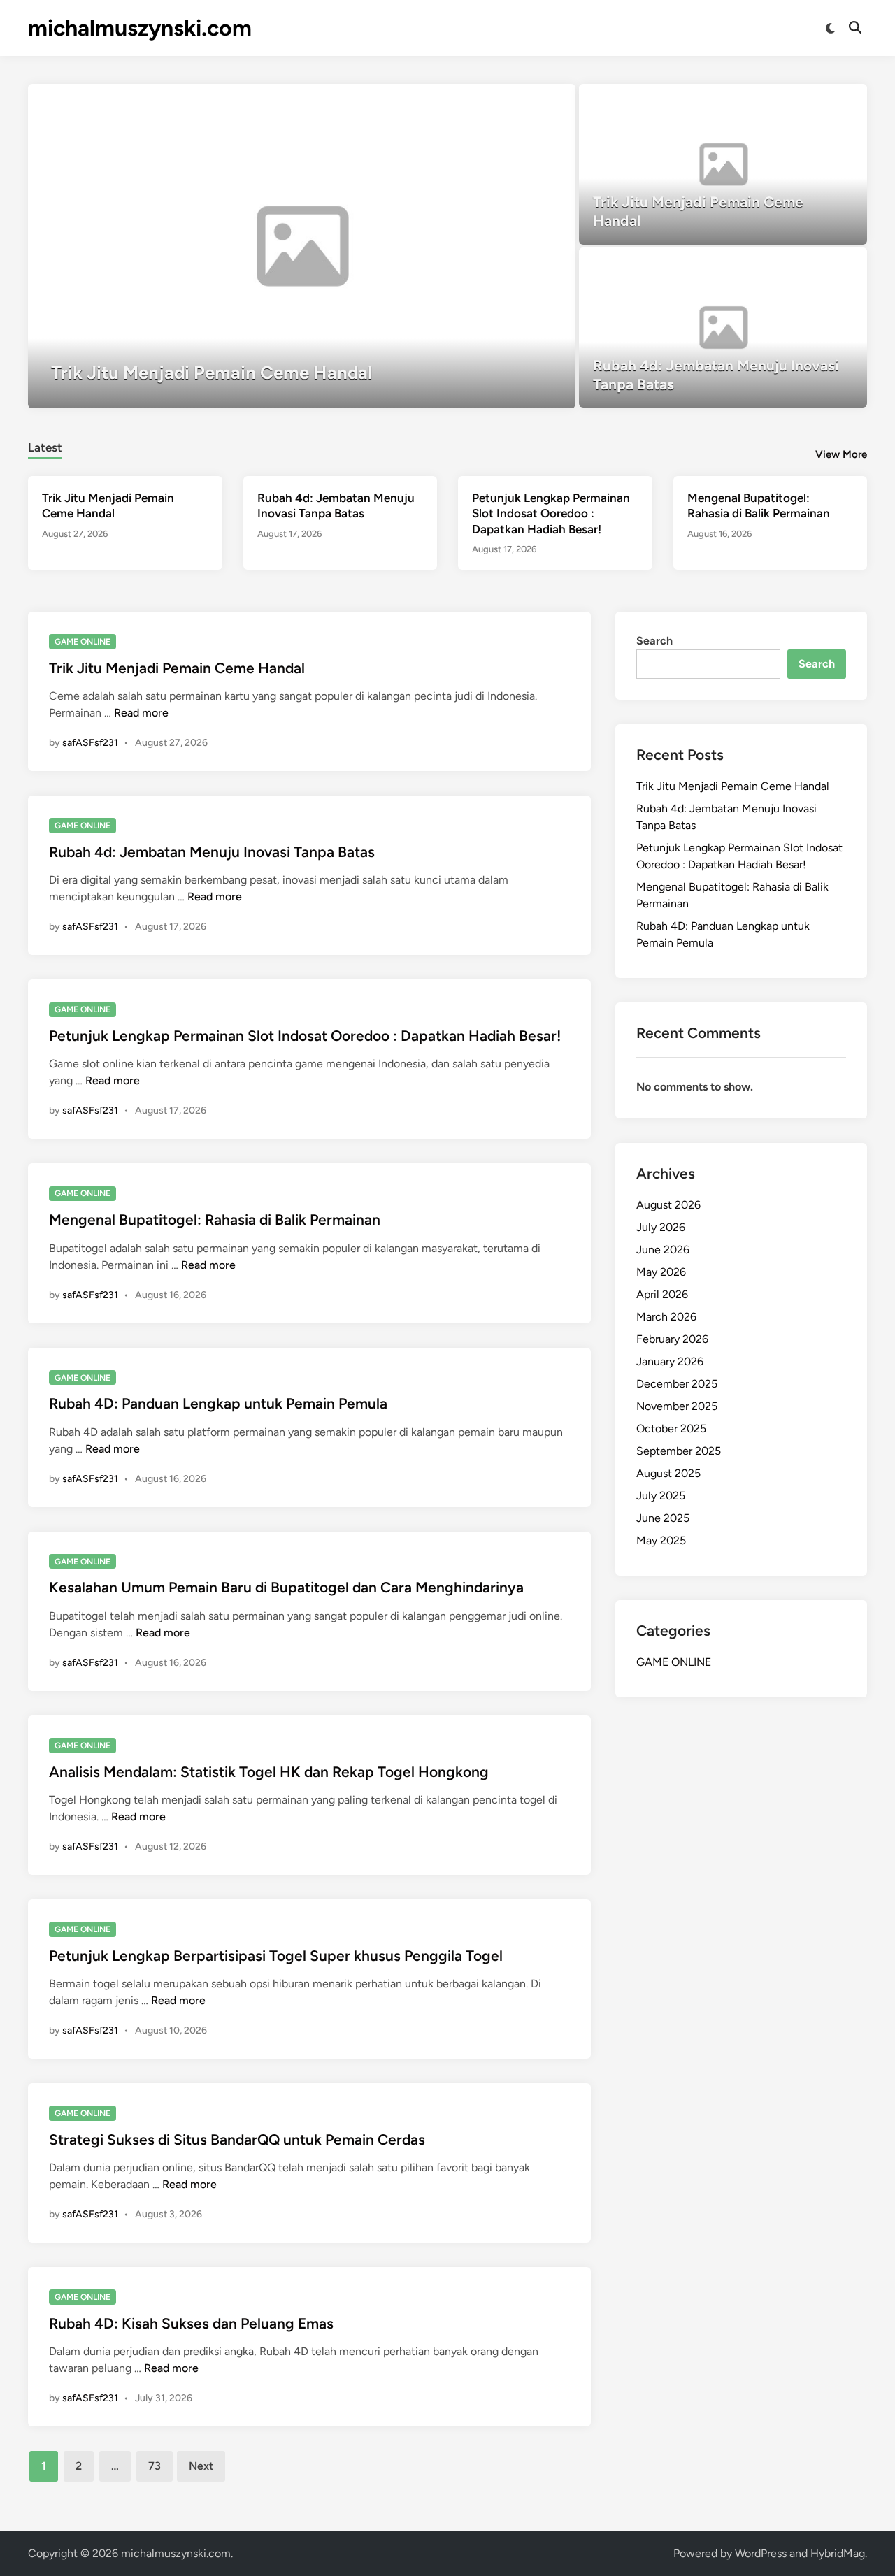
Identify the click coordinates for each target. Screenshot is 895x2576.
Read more (141, 713)
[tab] (45, 446)
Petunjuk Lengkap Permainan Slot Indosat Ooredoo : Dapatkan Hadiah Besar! (551, 513)
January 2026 (670, 1361)
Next (201, 2466)
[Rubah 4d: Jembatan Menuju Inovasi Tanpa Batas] (723, 328)
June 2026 (663, 1250)
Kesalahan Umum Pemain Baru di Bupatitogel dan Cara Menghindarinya (286, 1587)
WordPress (761, 2553)
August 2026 (668, 1205)
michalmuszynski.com (140, 28)
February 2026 (672, 1339)
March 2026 (666, 1317)
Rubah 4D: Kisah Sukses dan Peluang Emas (191, 2323)
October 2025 (671, 1429)
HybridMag (838, 2553)
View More (841, 454)
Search (654, 641)
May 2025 (661, 1540)
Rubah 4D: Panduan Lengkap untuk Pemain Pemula (218, 1403)
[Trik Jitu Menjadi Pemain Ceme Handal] (302, 246)
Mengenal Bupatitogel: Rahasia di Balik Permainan (215, 1219)
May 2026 (661, 1272)
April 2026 (662, 1294)
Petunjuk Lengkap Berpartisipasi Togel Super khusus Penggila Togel (276, 1956)
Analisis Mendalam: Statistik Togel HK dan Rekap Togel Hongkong (269, 1772)
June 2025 (663, 1518)
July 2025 (661, 1496)
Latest (45, 447)
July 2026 (661, 1227)
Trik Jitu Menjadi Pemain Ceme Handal (177, 668)
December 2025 (677, 1384)
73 (155, 2466)
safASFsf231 (90, 743)
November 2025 (677, 1406)
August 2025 (668, 1473)
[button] (510, 101)
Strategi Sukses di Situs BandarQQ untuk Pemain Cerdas (237, 2139)
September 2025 (679, 1451)
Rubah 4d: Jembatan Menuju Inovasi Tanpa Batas (212, 852)
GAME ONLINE (83, 642)
